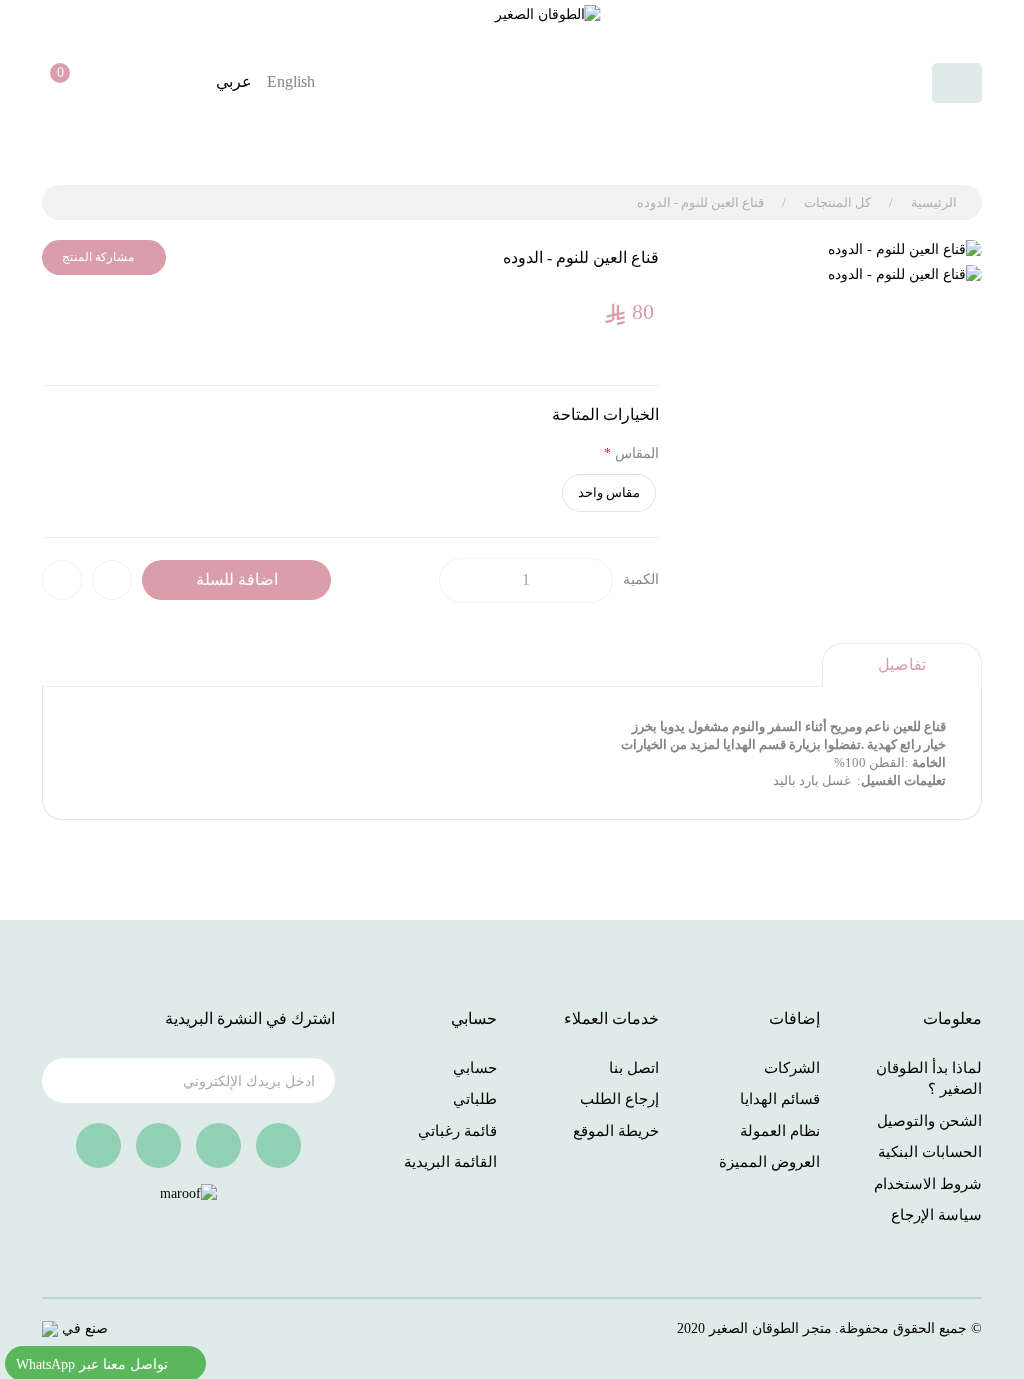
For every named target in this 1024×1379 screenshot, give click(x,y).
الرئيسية (934, 202)
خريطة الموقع (616, 1131)
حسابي (475, 1068)
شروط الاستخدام (928, 1184)
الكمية (641, 579)
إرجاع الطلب (619, 1099)
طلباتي (475, 1099)
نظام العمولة (780, 1131)
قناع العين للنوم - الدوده (700, 202)
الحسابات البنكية (930, 1152)
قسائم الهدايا (780, 1099)
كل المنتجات (837, 202)
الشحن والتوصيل (929, 1121)
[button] (53, 83)
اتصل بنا (634, 1068)
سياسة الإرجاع (936, 1215)
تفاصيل (902, 664)
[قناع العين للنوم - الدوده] (835, 250)
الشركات (792, 1068)
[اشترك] (70, 1084)
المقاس (637, 453)
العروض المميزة (769, 1162)
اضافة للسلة (237, 579)
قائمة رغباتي (457, 1131)
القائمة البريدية (450, 1162)
